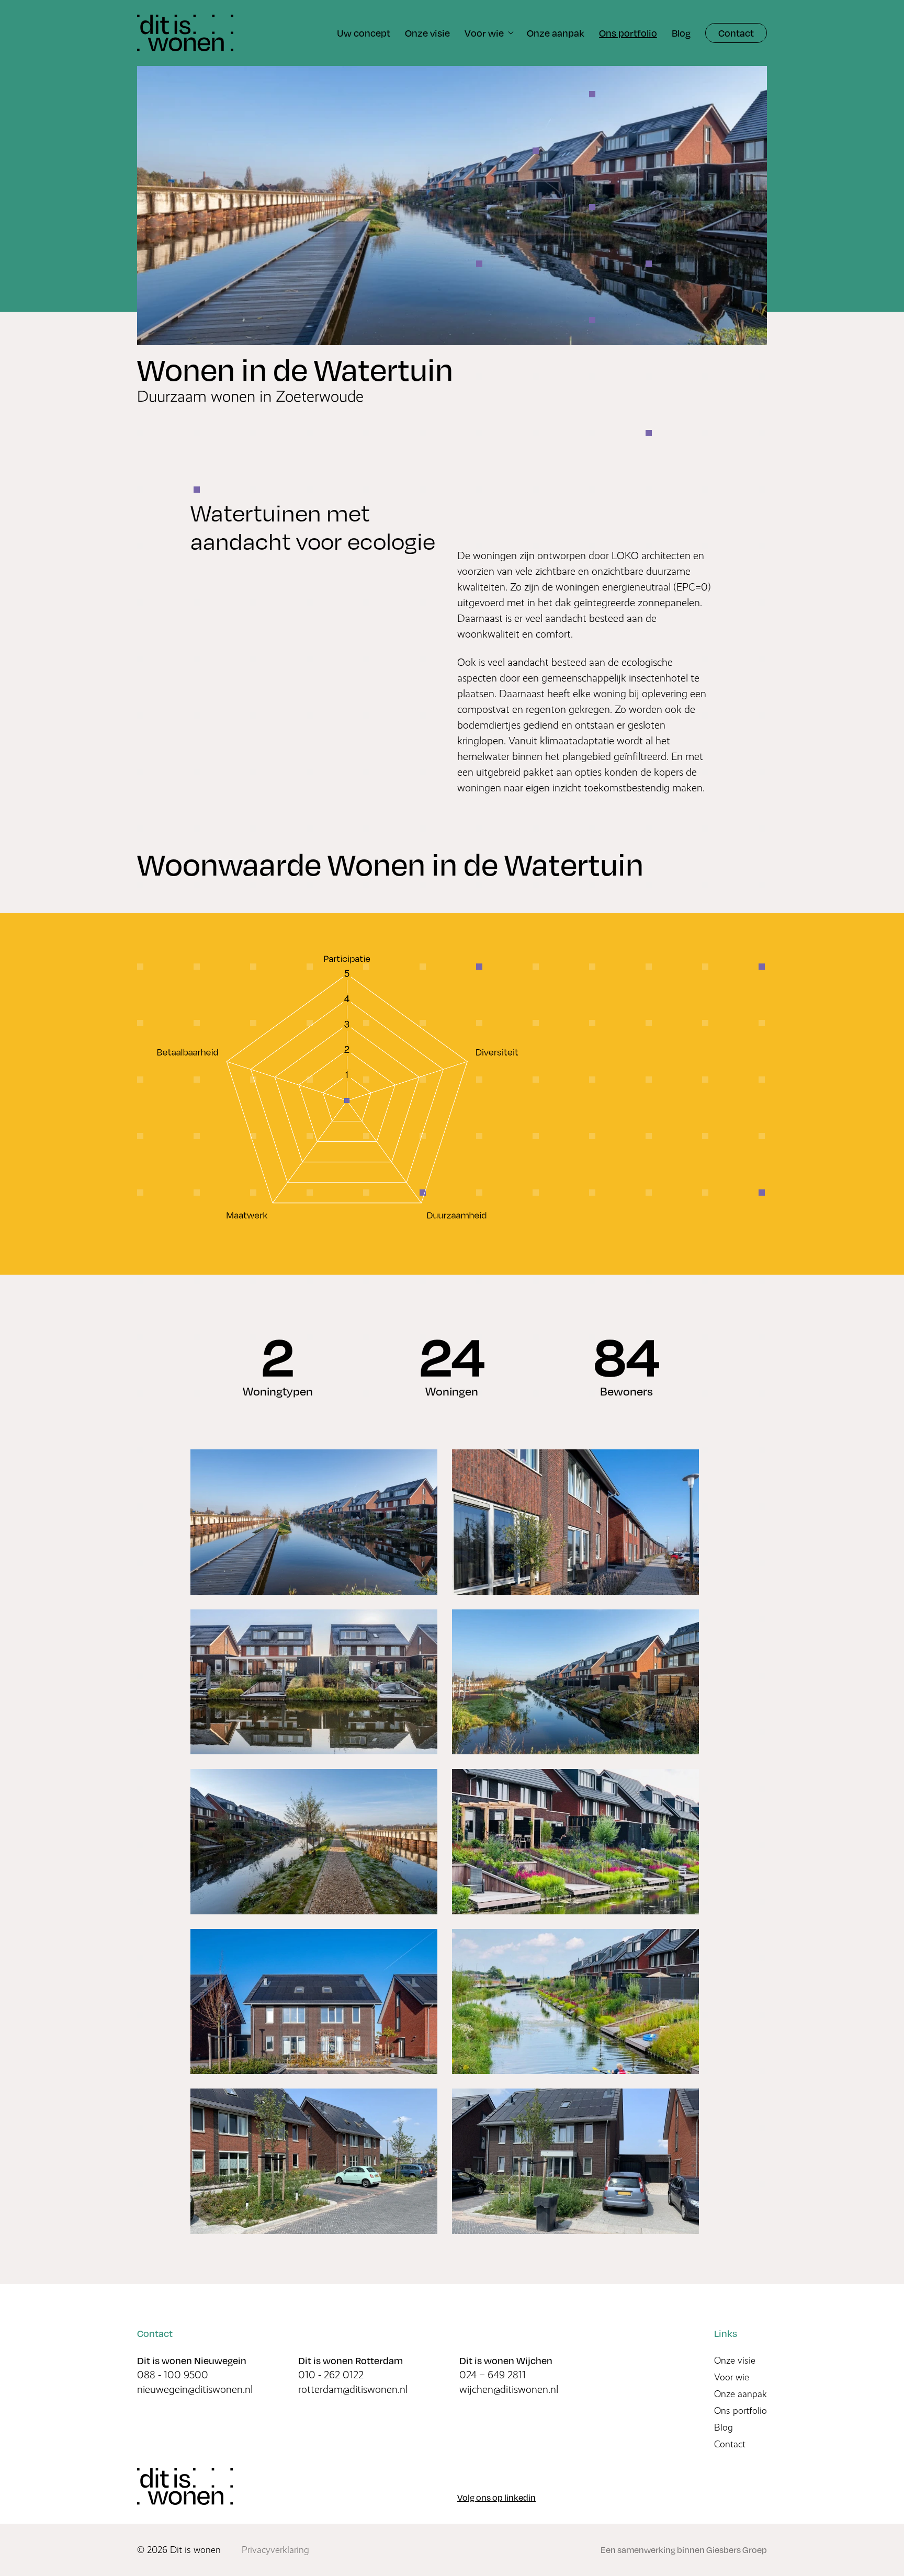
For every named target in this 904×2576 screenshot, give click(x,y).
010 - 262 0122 (331, 2375)
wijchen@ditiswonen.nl (509, 2390)
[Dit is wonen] (185, 33)
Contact (736, 33)
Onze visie (735, 2361)
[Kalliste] (185, 2487)
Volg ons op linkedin (496, 2497)
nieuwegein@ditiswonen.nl (195, 2390)
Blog (724, 2427)
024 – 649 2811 (493, 2375)
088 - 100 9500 (173, 2375)
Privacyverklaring (275, 2550)
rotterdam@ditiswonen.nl (353, 2390)
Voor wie (732, 2377)
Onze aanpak (741, 2394)
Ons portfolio (741, 2411)
